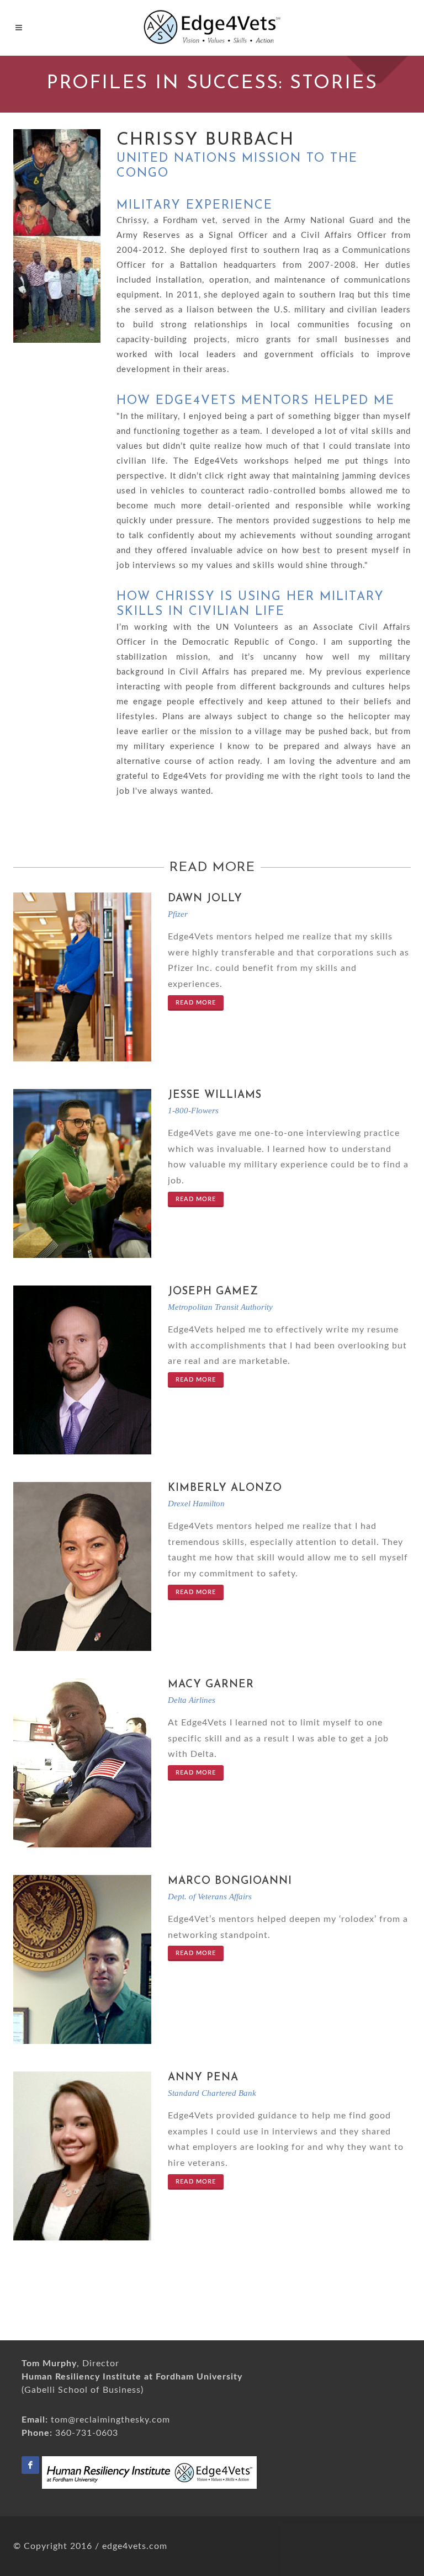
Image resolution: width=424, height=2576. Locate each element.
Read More (196, 1003)
